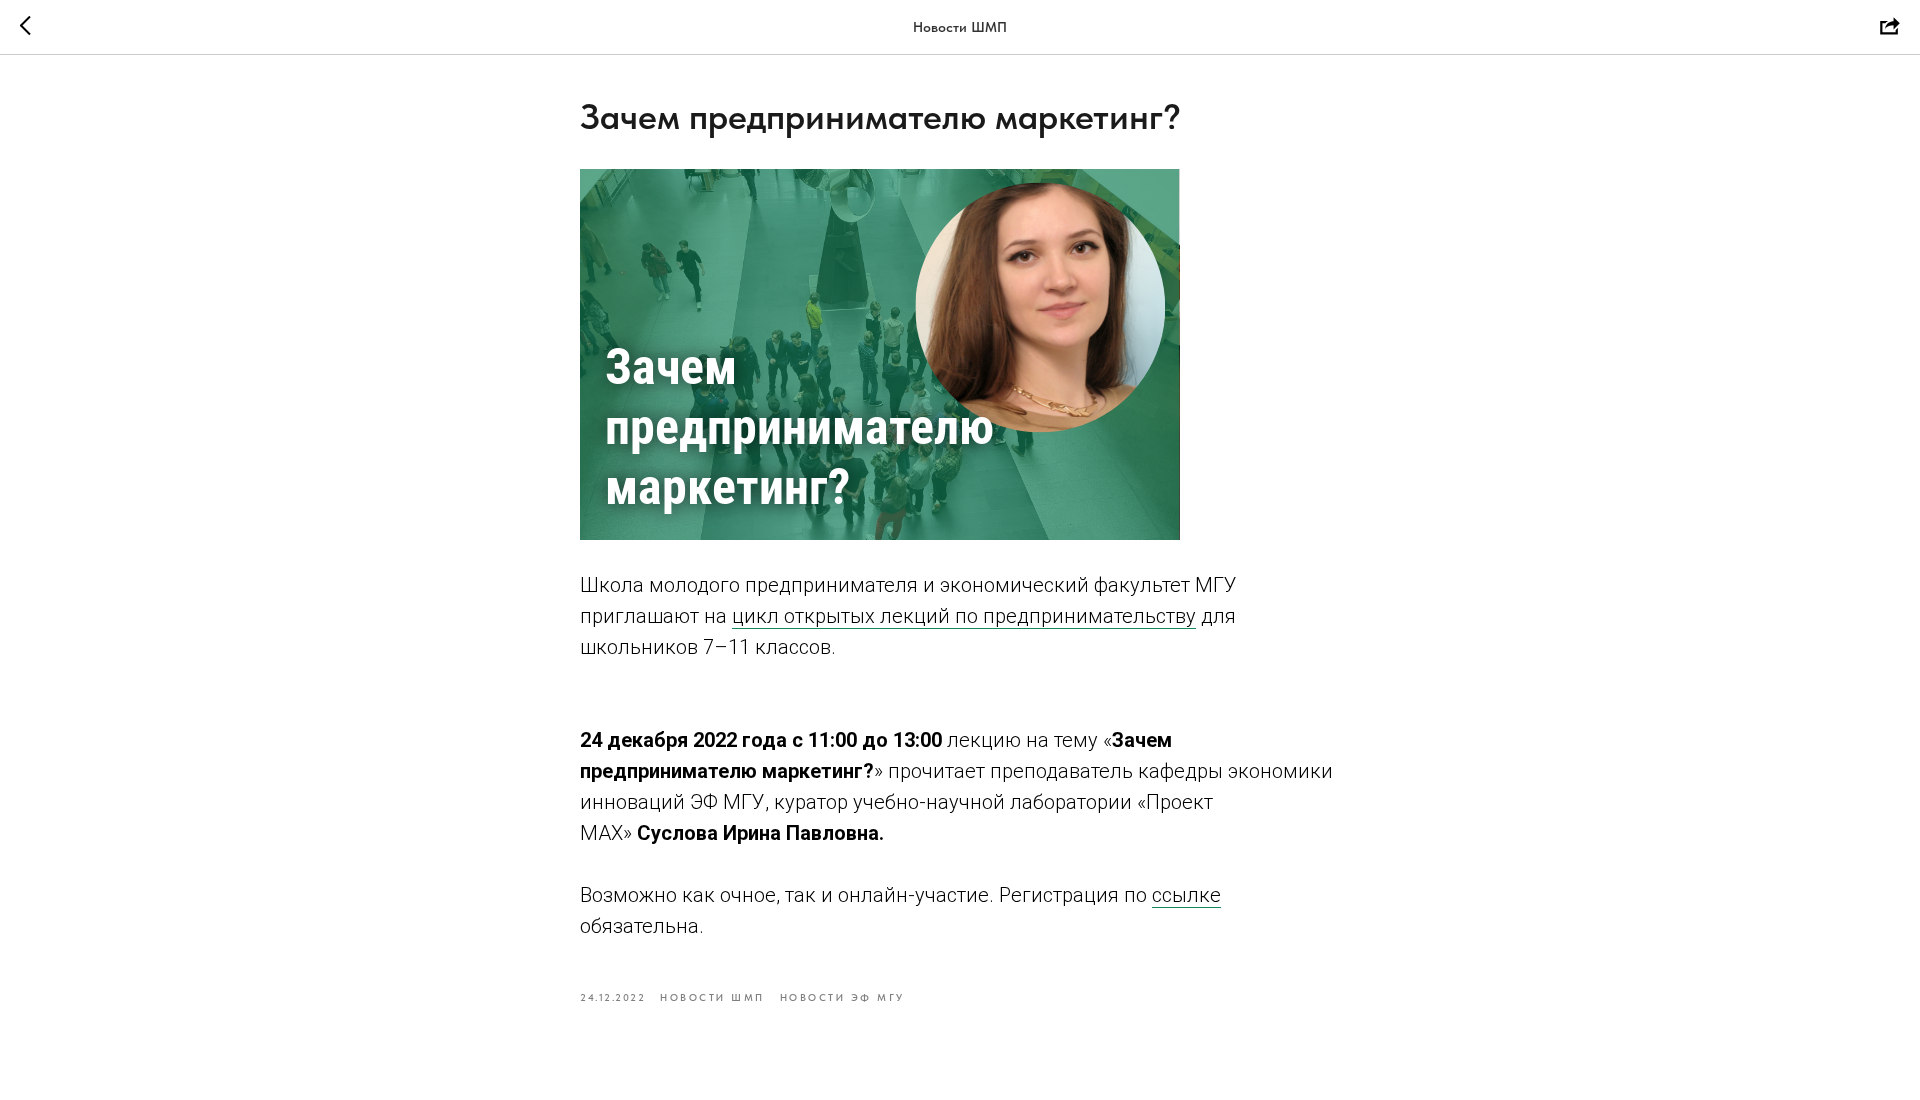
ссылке (1186, 895)
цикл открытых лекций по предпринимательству (964, 616)
